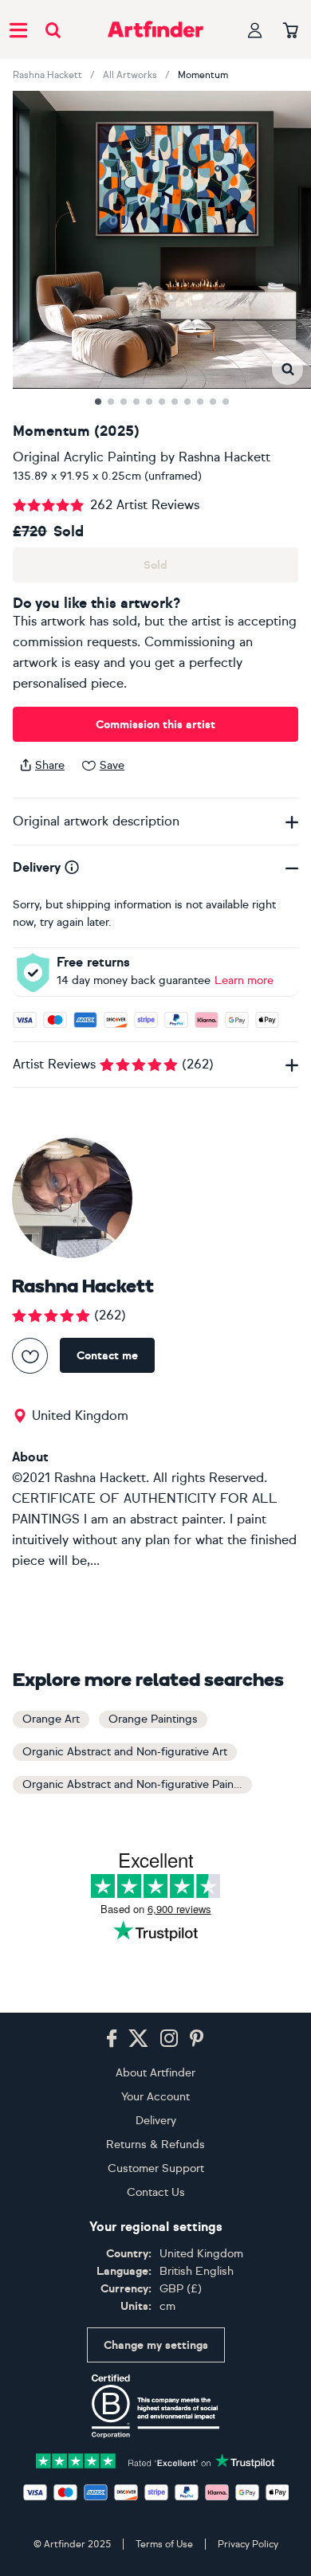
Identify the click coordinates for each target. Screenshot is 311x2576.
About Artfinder (155, 2073)
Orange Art (51, 1719)
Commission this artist (155, 725)
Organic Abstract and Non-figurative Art (125, 1752)
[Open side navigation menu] (18, 29)
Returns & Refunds (155, 2145)
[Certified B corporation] (155, 2406)
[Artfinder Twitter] (138, 2039)
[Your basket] (291, 31)
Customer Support (156, 2168)
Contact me (107, 1356)
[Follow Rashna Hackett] (30, 1356)
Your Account (155, 2097)
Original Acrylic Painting (85, 457)
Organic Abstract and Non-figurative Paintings (137, 1784)
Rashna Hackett (47, 75)
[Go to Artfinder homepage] (155, 29)
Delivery (156, 2121)
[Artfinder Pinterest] (197, 2039)
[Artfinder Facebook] (112, 2039)
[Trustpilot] (155, 2459)
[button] (287, 369)
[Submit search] (53, 30)
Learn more (244, 980)
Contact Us (156, 2192)
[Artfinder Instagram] (169, 2039)
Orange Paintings (153, 1719)
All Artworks (130, 75)
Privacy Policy (248, 2544)
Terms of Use (164, 2544)
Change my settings (156, 2345)
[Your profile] (255, 30)
